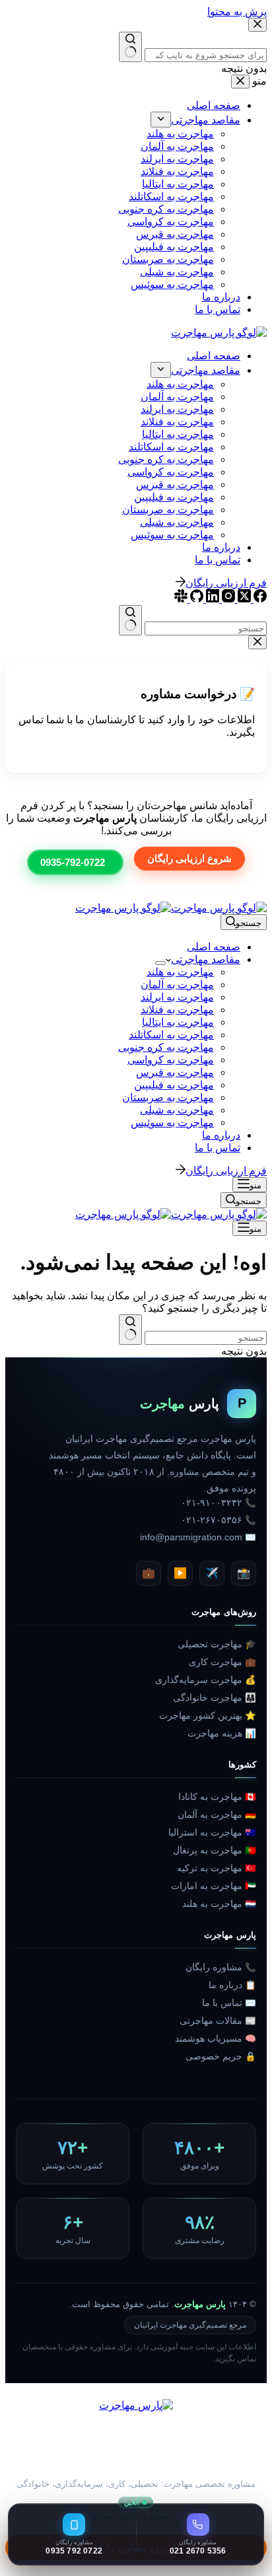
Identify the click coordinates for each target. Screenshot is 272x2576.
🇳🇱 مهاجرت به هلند (219, 1904)
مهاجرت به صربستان (168, 1097)
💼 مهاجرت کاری (222, 1662)
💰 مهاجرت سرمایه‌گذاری (206, 1680)
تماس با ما (218, 1148)
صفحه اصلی (214, 947)
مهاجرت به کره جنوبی (166, 1047)
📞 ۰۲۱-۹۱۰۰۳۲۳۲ (219, 1503)
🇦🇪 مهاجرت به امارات (214, 1886)
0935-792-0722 (73, 862)
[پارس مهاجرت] (136, 2435)
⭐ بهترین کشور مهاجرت (208, 1716)
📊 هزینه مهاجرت (222, 1734)
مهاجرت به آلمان (177, 984)
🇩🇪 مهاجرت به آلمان (217, 1815)
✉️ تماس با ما (229, 2003)
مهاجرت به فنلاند (177, 1010)
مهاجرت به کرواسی (171, 1060)
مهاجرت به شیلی (177, 1110)
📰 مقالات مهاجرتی (218, 2021)
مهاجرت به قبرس (175, 1072)
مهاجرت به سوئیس (172, 1123)
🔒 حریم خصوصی (221, 2057)
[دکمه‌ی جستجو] (130, 1330)
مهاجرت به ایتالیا (178, 1022)
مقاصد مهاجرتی (206, 959)
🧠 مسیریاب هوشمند (216, 2039)
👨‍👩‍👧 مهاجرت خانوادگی (215, 1698)
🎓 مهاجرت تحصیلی (217, 1644)
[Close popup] (257, 642)
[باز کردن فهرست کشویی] (160, 963)
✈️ (212, 1573)
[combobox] (206, 1338)
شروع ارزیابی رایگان (189, 858)
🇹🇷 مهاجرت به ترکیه (217, 1868)
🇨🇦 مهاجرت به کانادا (217, 1797)
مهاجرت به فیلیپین (174, 1085)
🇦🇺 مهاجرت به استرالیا (212, 1833)
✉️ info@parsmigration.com (198, 1537)
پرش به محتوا (237, 12)
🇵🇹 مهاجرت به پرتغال (215, 1850)
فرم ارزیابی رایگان (226, 1171)
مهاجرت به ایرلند (177, 997)
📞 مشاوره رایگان (221, 1967)
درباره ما (221, 1135)
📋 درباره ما (232, 1985)
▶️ (180, 1573)
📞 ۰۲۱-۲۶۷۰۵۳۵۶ (219, 1520)
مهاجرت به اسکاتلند (171, 1035)
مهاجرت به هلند (180, 972)
